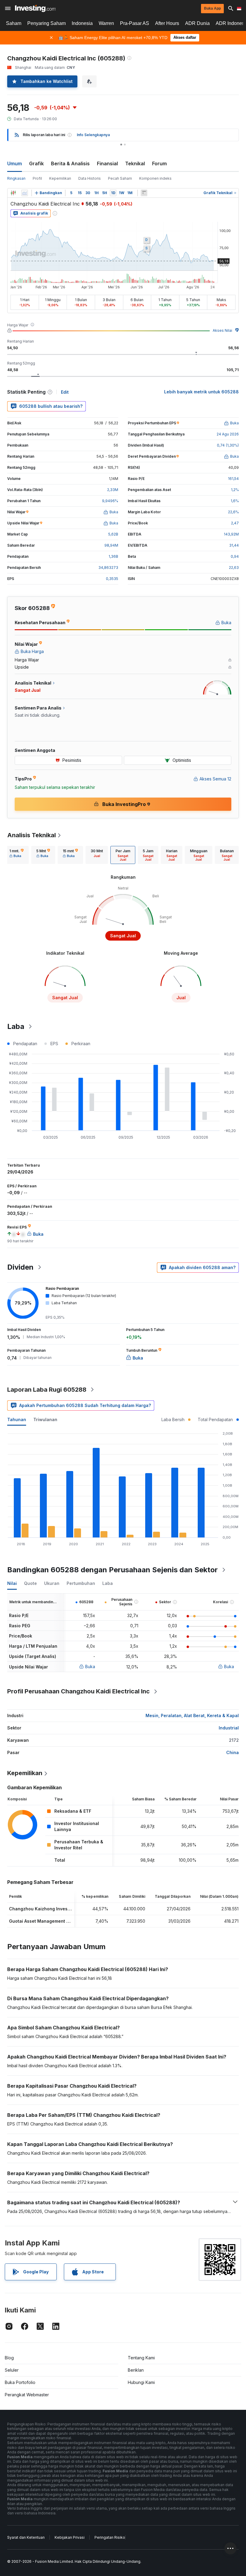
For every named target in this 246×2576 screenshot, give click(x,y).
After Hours (167, 23)
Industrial (229, 1728)
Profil (37, 178)
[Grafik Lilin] (13, 193)
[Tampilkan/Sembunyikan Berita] (144, 193)
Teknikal (135, 163)
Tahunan (17, 1419)
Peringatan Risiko (110, 2537)
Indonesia (82, 23)
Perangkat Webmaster (27, 2395)
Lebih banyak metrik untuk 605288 (201, 392)
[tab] (16, 855)
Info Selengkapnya (93, 135)
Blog (9, 2358)
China (232, 1752)
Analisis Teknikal (31, 835)
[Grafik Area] (25, 193)
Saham (14, 23)
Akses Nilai (222, 330)
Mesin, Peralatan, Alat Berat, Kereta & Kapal (192, 1715)
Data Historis (90, 178)
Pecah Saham (120, 178)
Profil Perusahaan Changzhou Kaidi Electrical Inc (78, 1691)
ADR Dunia (197, 23)
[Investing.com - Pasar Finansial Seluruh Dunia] (35, 8)
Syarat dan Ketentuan (26, 2537)
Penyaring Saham (46, 23)
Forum (159, 163)
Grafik (36, 163)
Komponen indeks (155, 178)
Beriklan (136, 2370)
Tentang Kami (141, 2358)
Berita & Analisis (70, 163)
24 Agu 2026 (228, 434)
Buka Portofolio (20, 2382)
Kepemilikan (60, 178)
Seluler (12, 2370)
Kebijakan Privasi (70, 2537)
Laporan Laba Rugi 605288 (47, 1390)
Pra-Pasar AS (135, 23)
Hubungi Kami (141, 2382)
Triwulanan (45, 1419)
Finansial (107, 163)
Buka (90, 1666)
